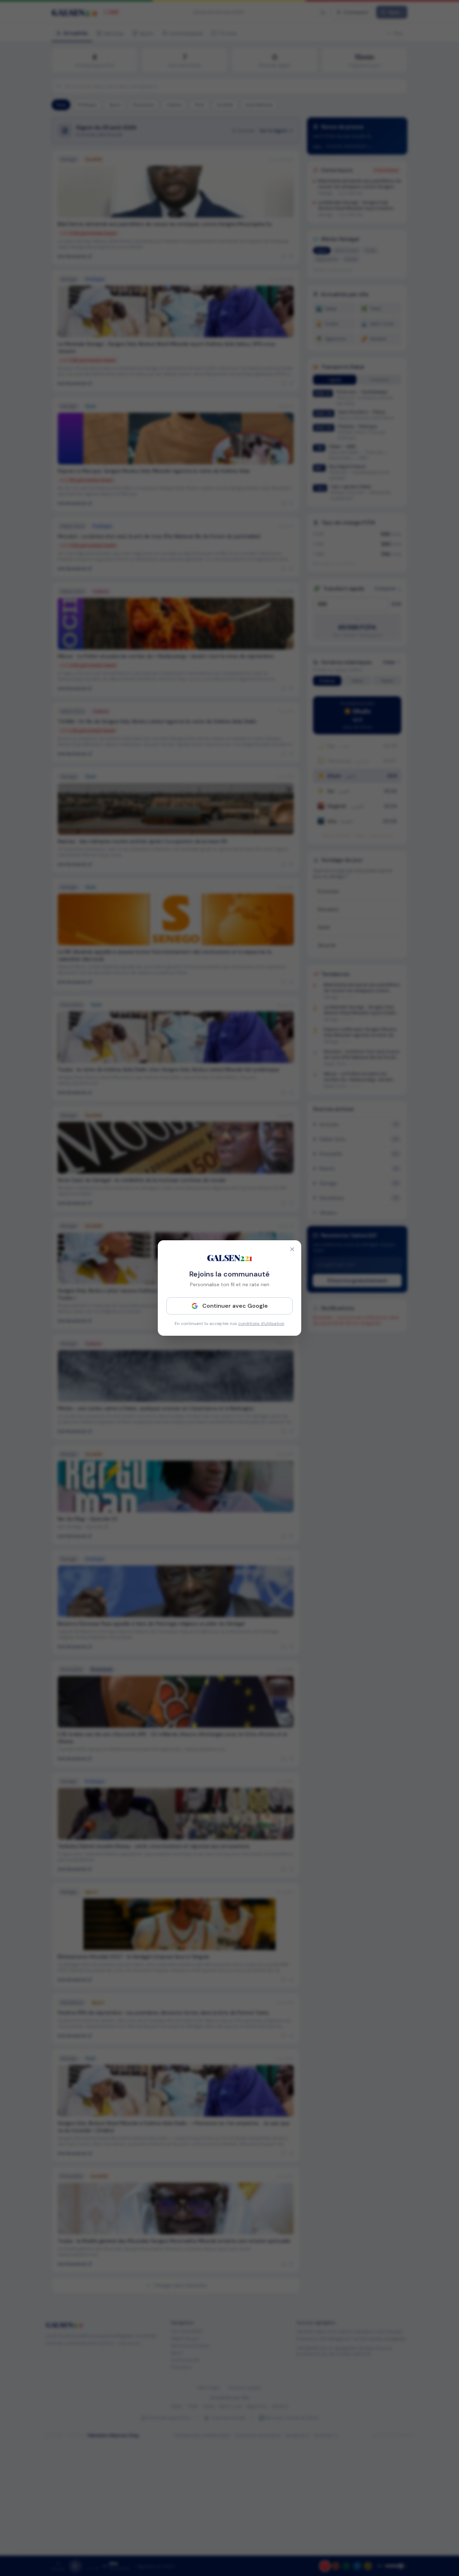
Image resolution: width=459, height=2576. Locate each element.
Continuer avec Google (235, 1306)
